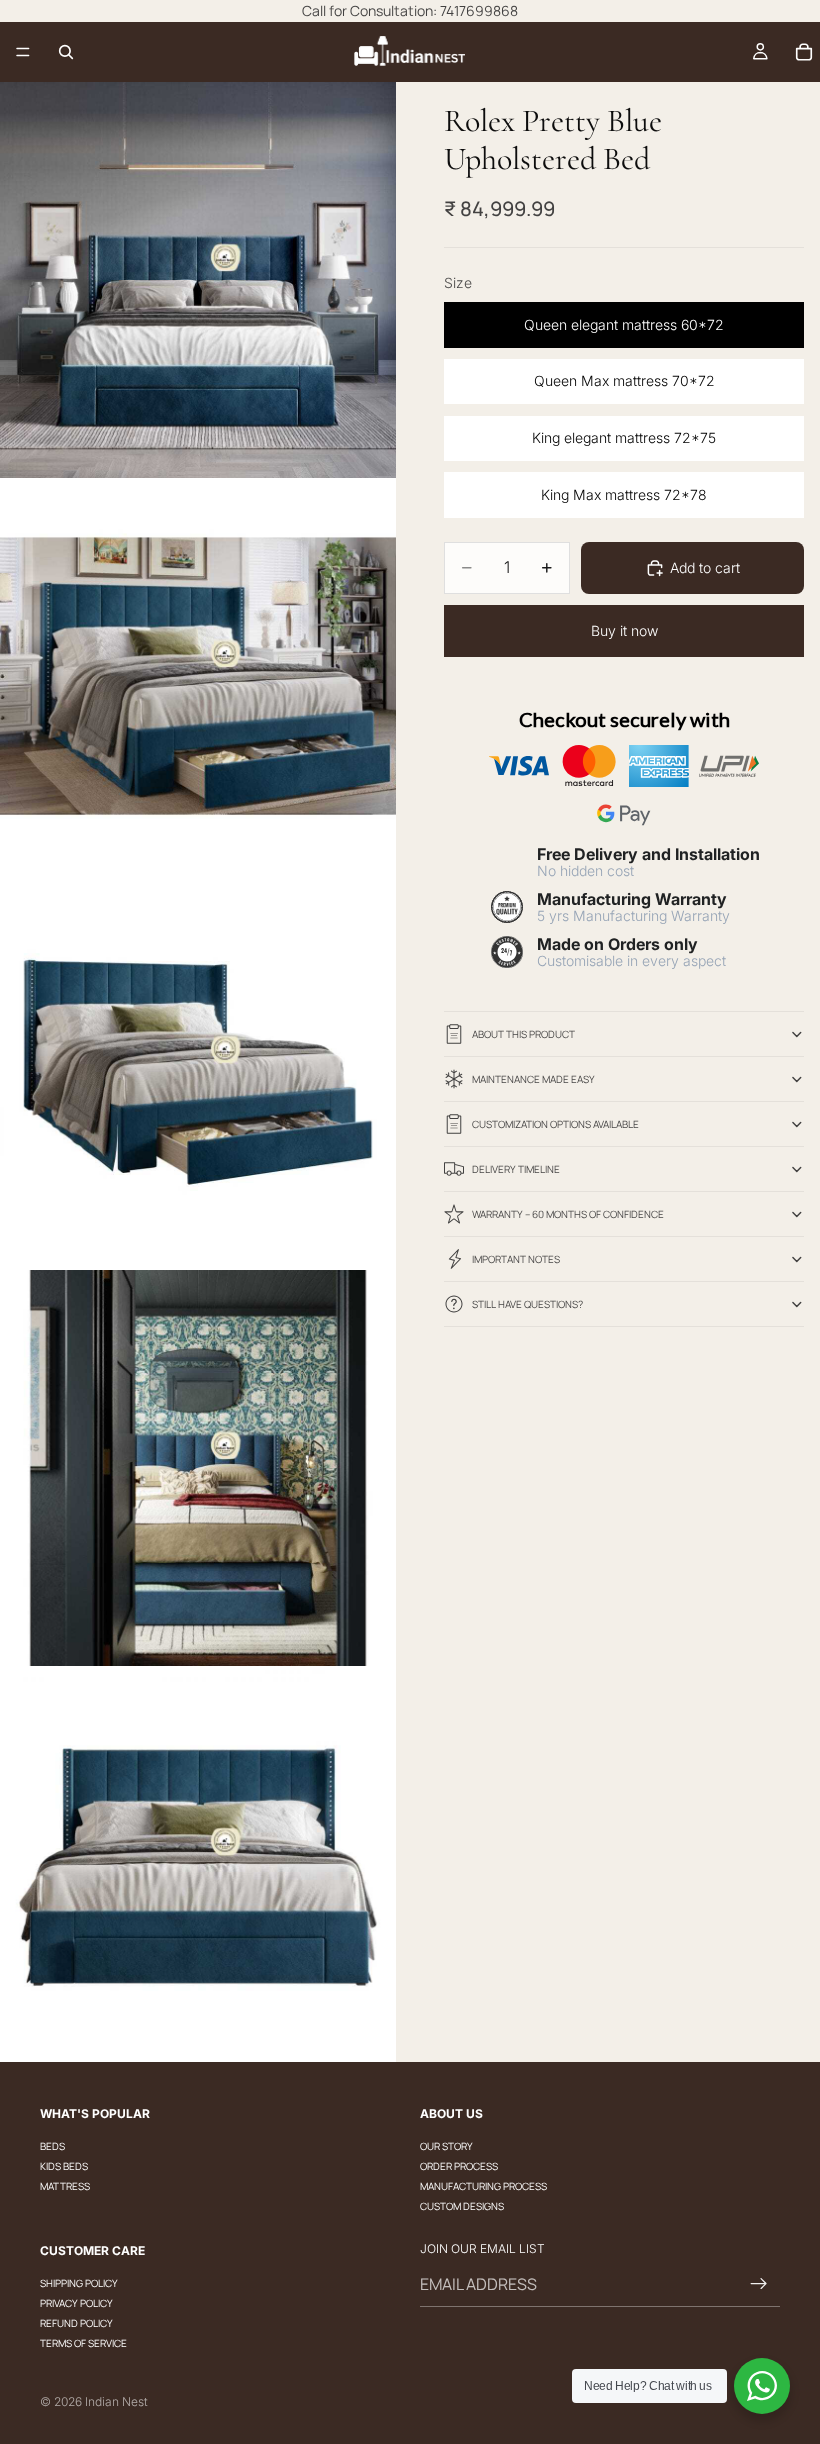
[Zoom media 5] (198, 1864)
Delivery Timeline (516, 1169)
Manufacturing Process (483, 2186)
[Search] (66, 52)
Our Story (446, 2146)
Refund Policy (76, 2323)
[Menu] (23, 52)
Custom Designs (462, 2206)
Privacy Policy (76, 2303)
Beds (52, 2146)
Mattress (65, 2186)
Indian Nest (116, 2401)
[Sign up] (759, 2284)
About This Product (523, 1034)
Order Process (459, 2166)
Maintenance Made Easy (533, 1079)
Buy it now (624, 630)
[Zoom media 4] (198, 1468)
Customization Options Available (555, 1124)
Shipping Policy (79, 2283)
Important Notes (516, 1259)
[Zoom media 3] (198, 1072)
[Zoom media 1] (198, 280)
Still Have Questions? (527, 1304)
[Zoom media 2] (198, 676)
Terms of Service (83, 2343)
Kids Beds (64, 2166)
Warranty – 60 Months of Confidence (568, 1214)
